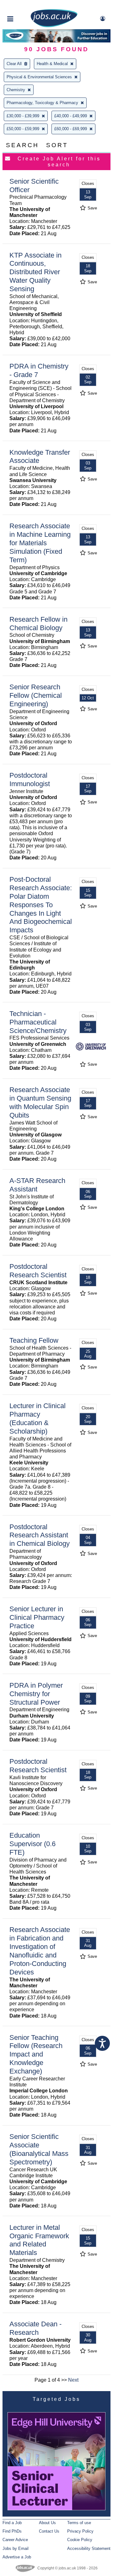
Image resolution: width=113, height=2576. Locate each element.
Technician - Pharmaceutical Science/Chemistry (38, 1022)
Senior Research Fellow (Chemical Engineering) (36, 695)
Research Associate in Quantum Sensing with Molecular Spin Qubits (40, 1102)
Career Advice (15, 2540)
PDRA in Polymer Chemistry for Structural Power (36, 1694)
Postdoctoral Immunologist (30, 780)
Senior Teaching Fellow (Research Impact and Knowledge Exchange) (36, 2054)
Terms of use (79, 2523)
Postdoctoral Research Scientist (38, 1271)
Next (73, 2380)
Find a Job (12, 2523)
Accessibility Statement (89, 2548)
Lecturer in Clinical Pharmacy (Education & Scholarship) (38, 1418)
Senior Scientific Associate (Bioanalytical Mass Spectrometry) (39, 2149)
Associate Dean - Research (35, 2328)
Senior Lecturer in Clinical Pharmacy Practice (37, 1617)
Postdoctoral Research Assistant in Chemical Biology (40, 1535)
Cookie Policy (80, 2540)
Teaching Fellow (34, 1340)
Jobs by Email (16, 2548)
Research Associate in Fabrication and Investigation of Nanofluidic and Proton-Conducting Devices (40, 1951)
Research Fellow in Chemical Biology (38, 624)
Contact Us (49, 2531)
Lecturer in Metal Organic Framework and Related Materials (39, 2240)
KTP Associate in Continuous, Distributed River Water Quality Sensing (35, 272)
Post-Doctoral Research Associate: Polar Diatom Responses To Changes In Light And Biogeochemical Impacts (41, 905)
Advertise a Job (17, 2557)
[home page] (54, 26)
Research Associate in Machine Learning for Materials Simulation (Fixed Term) (40, 543)
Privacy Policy (80, 2531)
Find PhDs (12, 2531)
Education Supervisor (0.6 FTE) (32, 1844)
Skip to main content (25, 6)
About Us (47, 2523)
